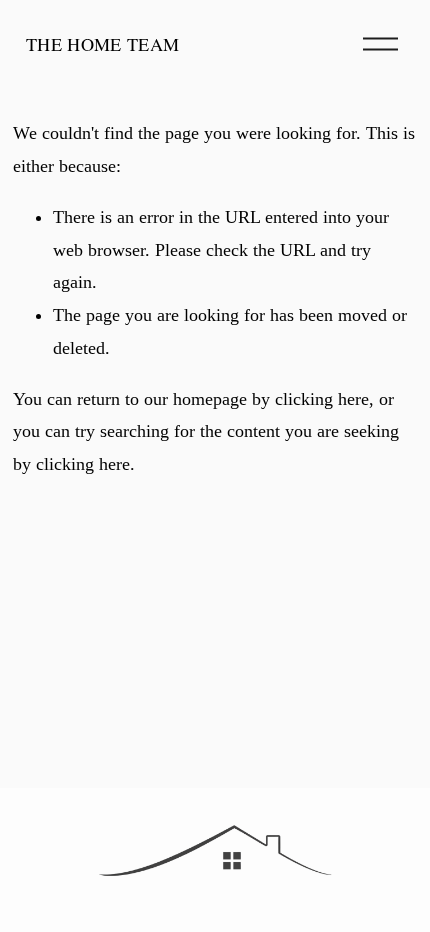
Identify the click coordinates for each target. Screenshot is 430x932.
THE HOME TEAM (103, 44)
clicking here (322, 399)
